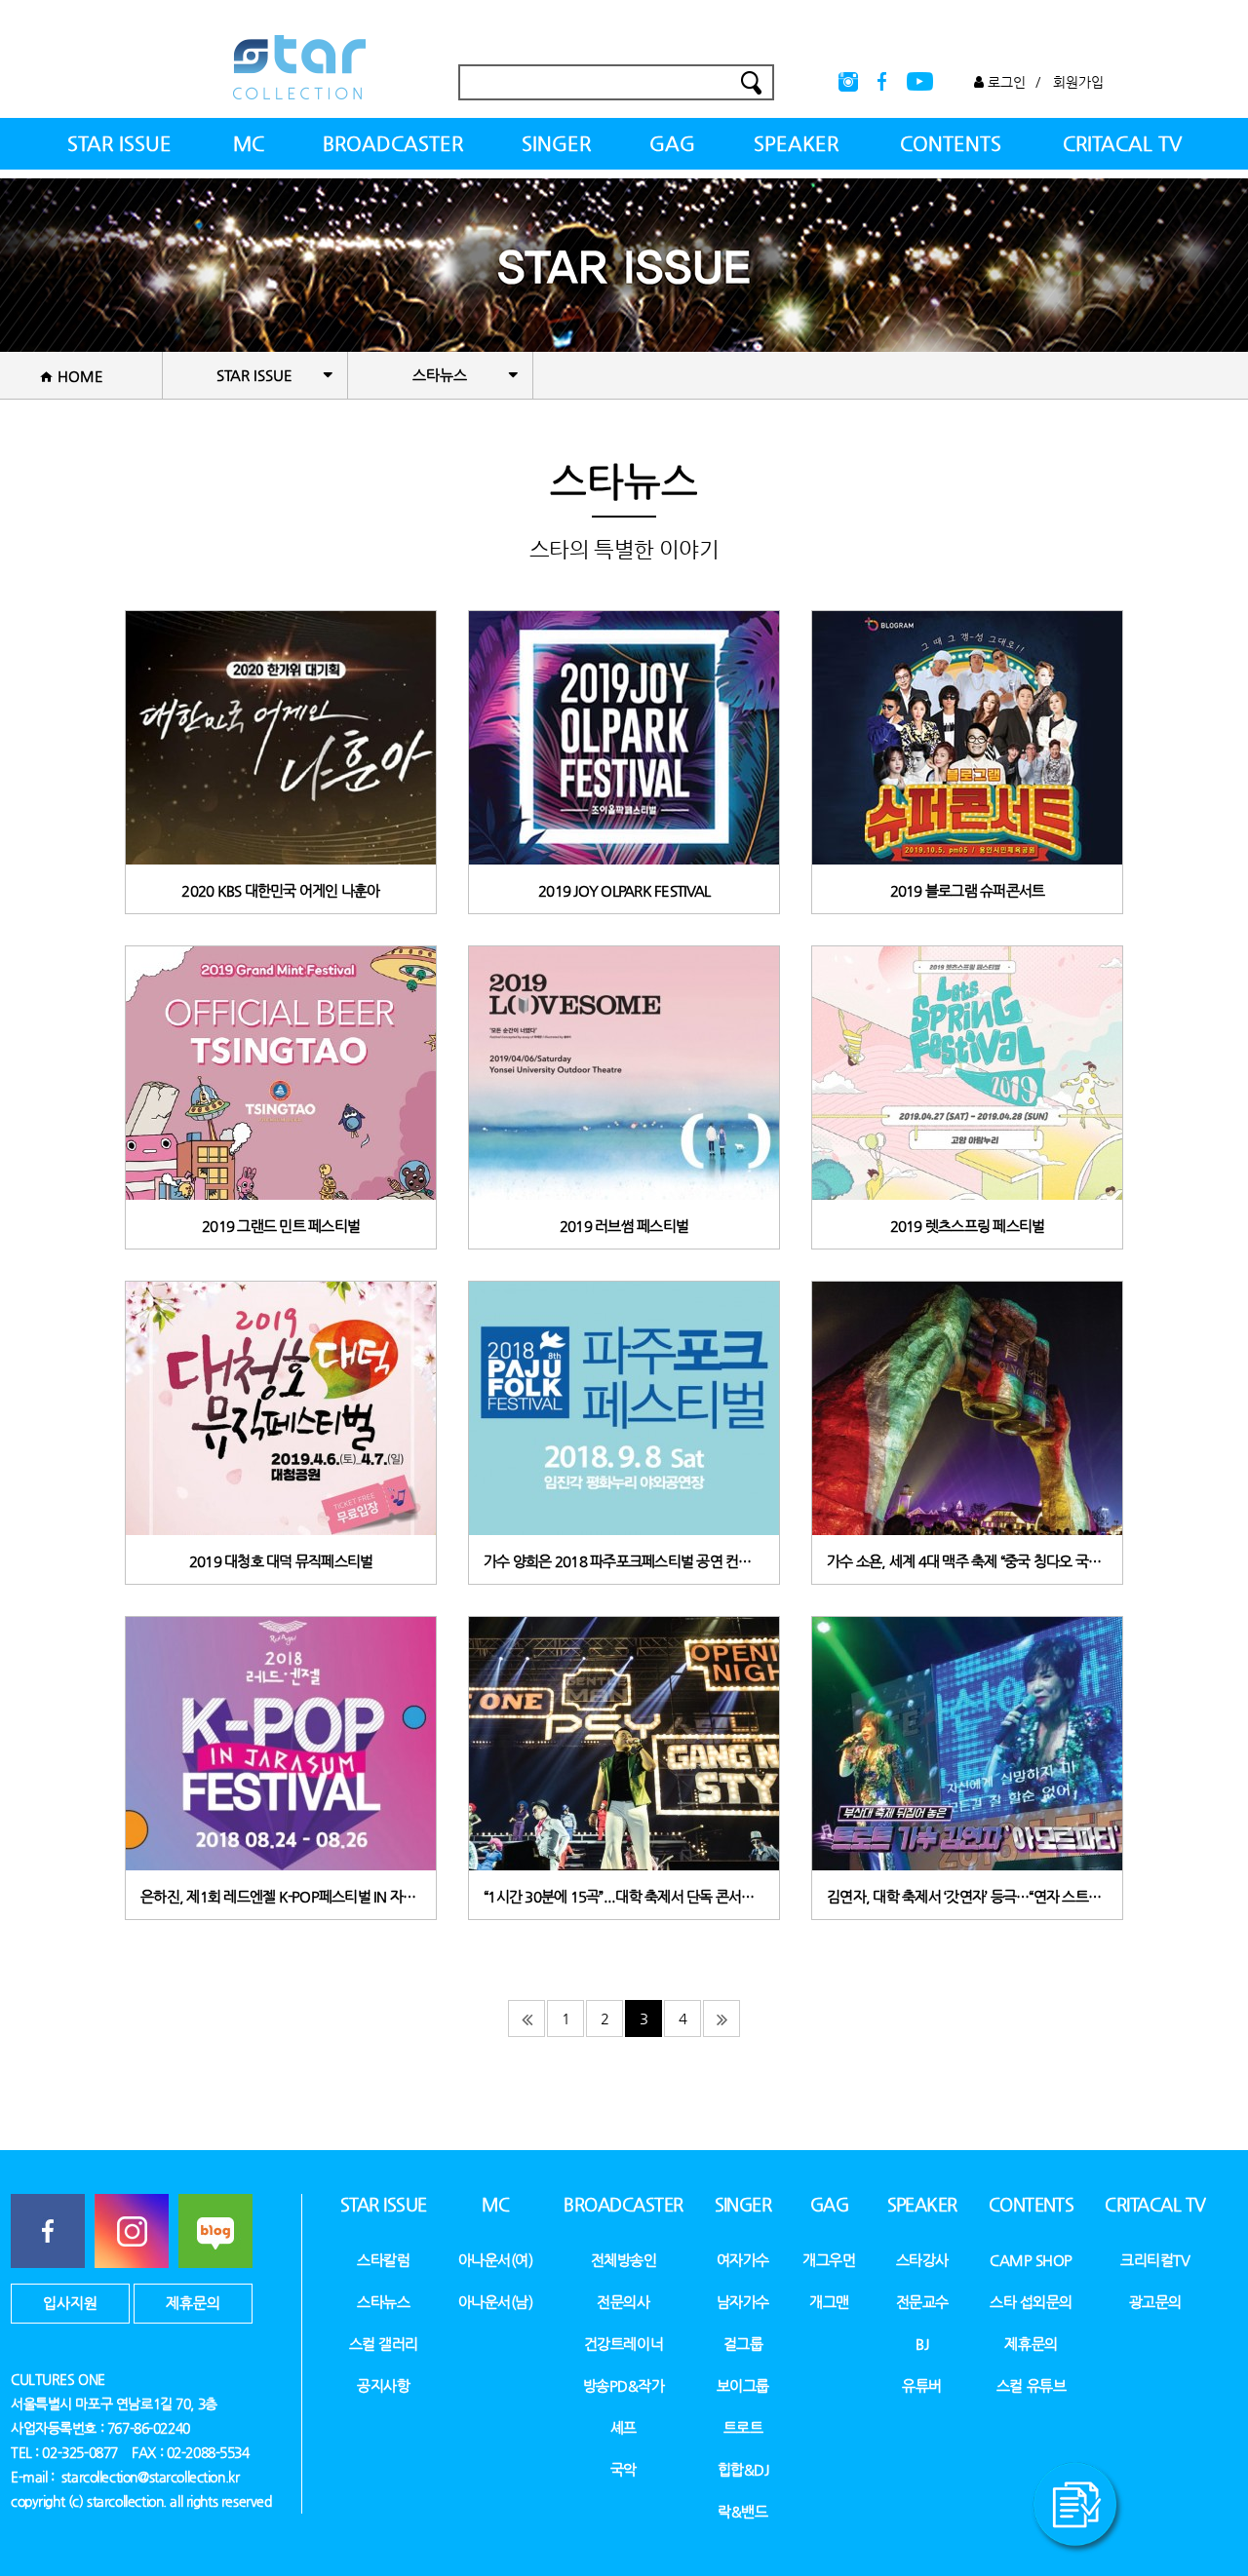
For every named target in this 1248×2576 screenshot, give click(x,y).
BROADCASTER (393, 144)
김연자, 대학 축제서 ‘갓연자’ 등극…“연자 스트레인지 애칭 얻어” (967, 1896)
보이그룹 (743, 2385)
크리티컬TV (1155, 2260)
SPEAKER (796, 144)
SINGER (556, 144)
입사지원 (70, 2303)
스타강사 (922, 2260)
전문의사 (623, 2302)
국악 (624, 2469)
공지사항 (383, 2385)
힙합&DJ (743, 2469)
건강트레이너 (624, 2344)
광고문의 (1155, 2302)
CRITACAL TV (1122, 144)
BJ (922, 2344)
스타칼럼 (383, 2260)
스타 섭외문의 (1031, 2302)
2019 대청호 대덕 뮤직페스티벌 (281, 1561)
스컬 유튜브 (1031, 2385)
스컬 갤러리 (384, 2344)
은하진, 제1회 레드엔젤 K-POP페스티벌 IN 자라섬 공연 (281, 1896)
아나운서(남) (496, 2302)
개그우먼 (829, 2260)
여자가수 (743, 2260)
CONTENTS (951, 144)
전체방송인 (624, 2260)
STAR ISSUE (119, 144)
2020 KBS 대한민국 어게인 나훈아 (280, 890)
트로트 (743, 2427)
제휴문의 (193, 2303)
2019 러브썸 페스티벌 (624, 1226)
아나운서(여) (496, 2260)
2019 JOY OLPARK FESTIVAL (624, 890)
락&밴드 (742, 2511)
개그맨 (829, 2302)
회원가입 (1078, 82)
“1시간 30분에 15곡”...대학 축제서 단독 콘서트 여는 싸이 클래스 (624, 1896)
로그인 (1005, 82)
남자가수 (743, 2302)
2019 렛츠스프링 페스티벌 (968, 1226)
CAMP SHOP (1031, 2260)
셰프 (624, 2427)
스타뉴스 (383, 2302)
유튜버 (922, 2385)
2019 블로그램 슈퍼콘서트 (968, 890)
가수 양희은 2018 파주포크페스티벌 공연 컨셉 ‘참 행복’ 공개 (624, 1561)
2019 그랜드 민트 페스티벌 (281, 1226)
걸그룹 (743, 2344)
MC (249, 144)
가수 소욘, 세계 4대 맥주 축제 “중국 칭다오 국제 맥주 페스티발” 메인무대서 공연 (967, 1561)
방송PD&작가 (624, 2385)
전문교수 (922, 2302)
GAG (672, 144)
